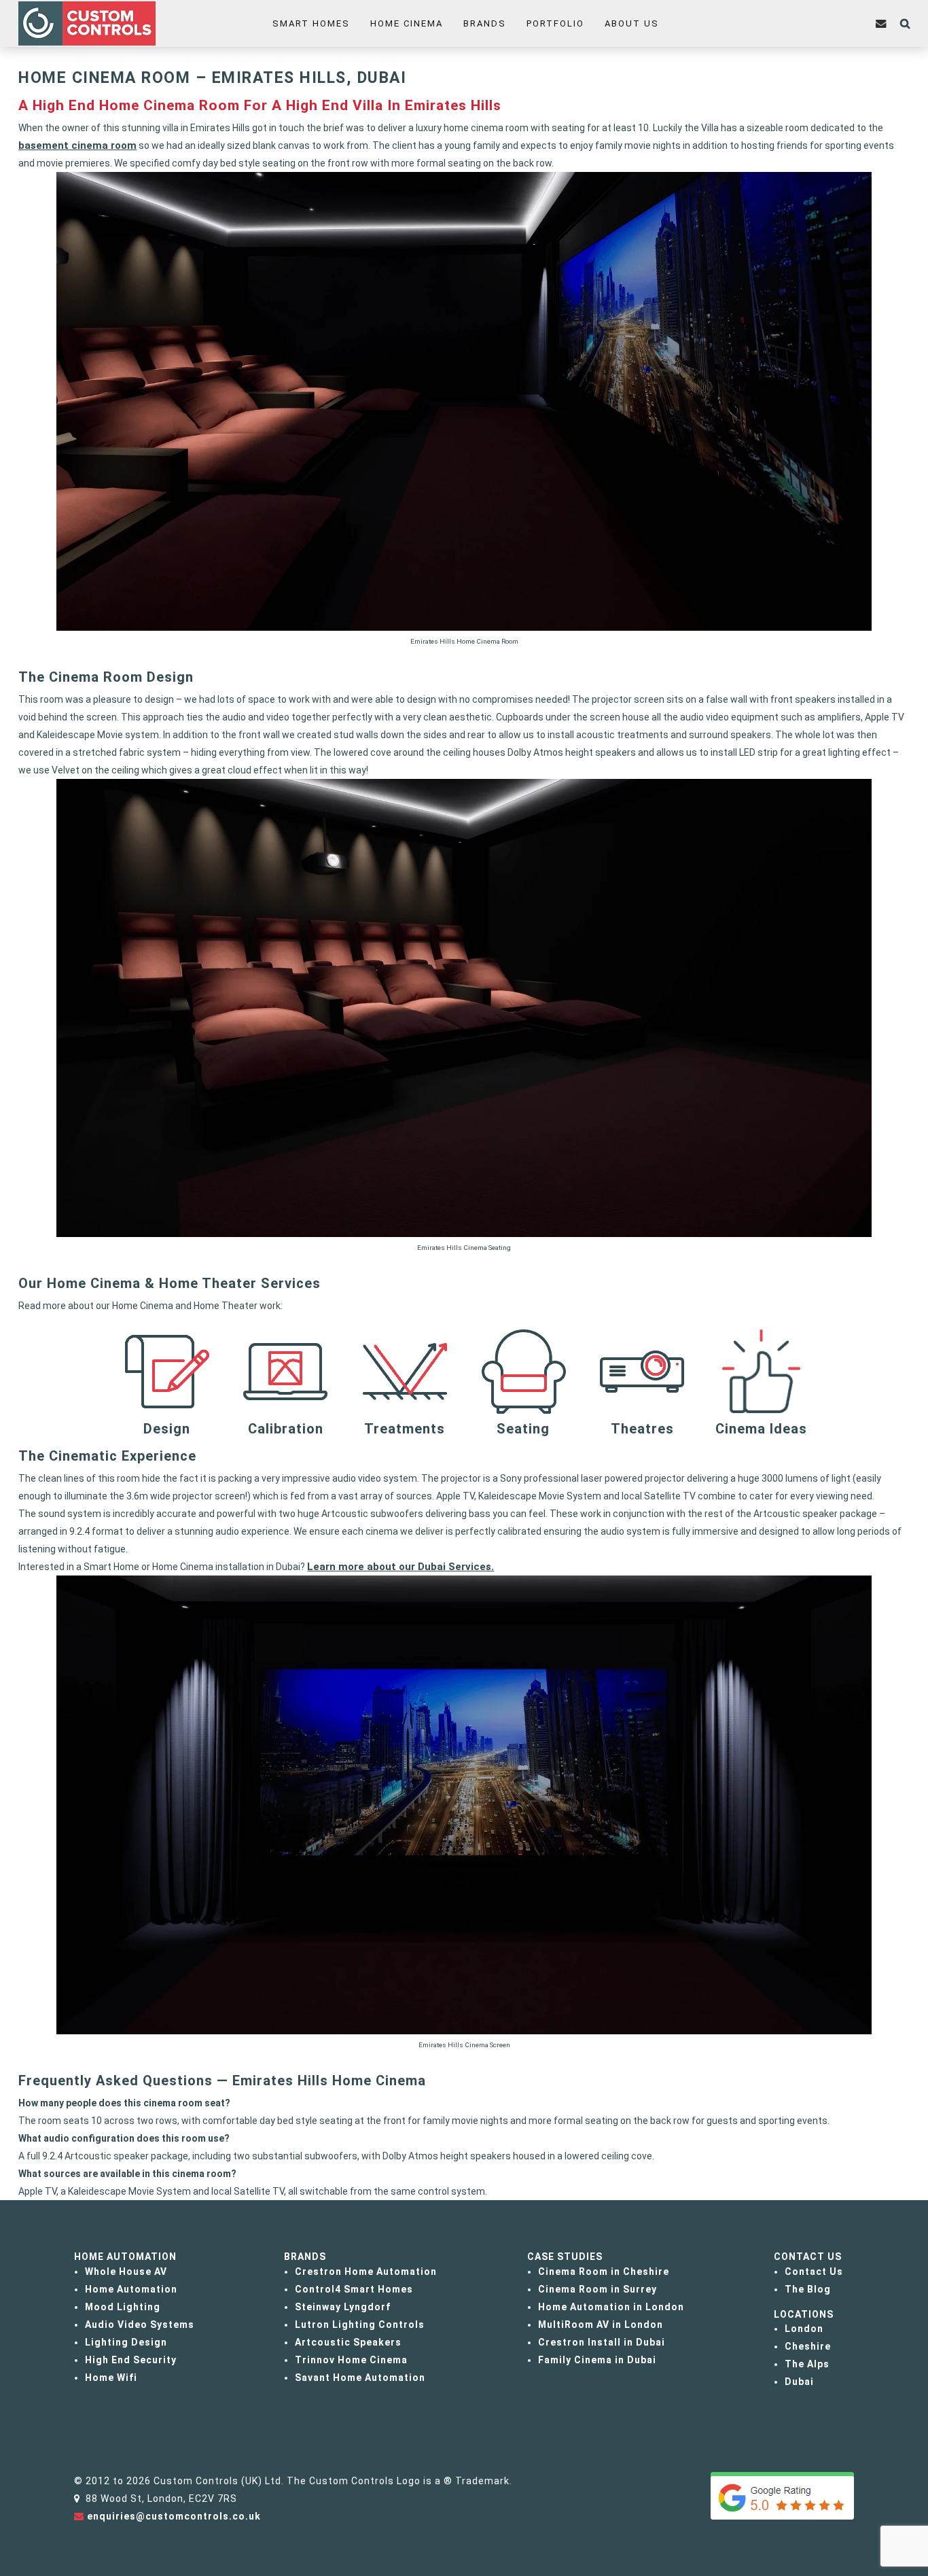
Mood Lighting (123, 2307)
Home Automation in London (611, 2307)
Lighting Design (126, 2342)
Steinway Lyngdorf (343, 2307)
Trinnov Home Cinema (351, 2360)
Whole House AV (126, 2272)
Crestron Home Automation (366, 2272)
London (804, 2329)
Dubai (799, 2382)
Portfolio (555, 23)
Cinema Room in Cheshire (604, 2272)
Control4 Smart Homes (354, 2289)
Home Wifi (111, 2378)
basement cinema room (77, 145)
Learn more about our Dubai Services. (400, 1567)
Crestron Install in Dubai (602, 2342)
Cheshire (808, 2346)
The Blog (808, 2289)
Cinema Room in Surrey (597, 2289)
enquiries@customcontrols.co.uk (174, 2516)
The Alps (807, 2364)
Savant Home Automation (360, 2378)
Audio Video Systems (140, 2325)
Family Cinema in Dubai (597, 2360)
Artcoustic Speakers (348, 2342)
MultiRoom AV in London (601, 2325)
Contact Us (814, 2272)
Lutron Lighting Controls (360, 2325)
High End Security (131, 2360)
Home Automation (131, 2289)
